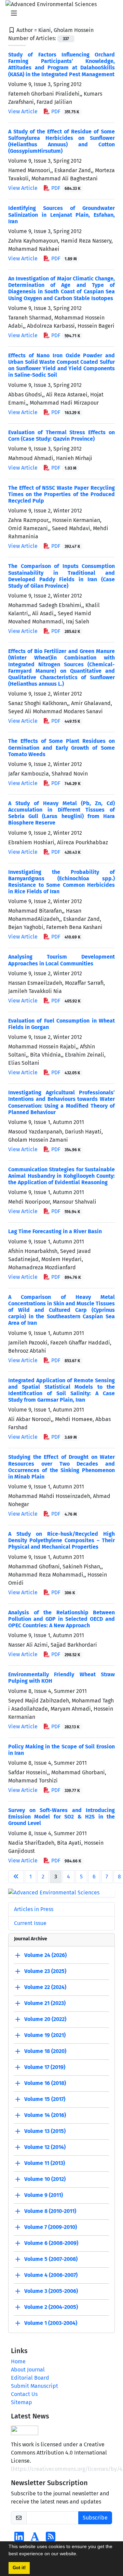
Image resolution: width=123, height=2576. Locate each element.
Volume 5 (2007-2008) (51, 2259)
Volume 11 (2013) (45, 2163)
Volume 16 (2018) (45, 2083)
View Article (23, 111)
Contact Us (24, 2394)
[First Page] (16, 1877)
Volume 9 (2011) (44, 2195)
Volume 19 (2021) (45, 2035)
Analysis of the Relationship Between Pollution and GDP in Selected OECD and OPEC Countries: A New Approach (61, 1619)
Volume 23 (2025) (45, 1971)
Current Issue (30, 1923)
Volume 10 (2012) (45, 2179)
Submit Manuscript (35, 2386)
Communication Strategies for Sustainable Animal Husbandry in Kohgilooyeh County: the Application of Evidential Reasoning (61, 1176)
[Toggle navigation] (59, 13)
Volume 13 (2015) (45, 2131)
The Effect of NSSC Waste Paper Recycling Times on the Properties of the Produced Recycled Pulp (61, 494)
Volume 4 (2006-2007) (51, 2275)
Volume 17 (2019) (45, 2067)
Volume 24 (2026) (45, 1955)
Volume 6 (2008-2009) (51, 2243)
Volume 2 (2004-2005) (51, 2307)
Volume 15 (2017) (45, 2099)
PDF (65, 111)
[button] (80, 2555)
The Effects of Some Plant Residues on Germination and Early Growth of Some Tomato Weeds (61, 747)
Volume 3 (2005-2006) (51, 2291)
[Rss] (51, 2539)
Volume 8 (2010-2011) (50, 2211)
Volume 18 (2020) (45, 2051)
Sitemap (22, 2402)
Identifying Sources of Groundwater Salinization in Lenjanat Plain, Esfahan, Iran (61, 215)
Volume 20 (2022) (45, 2019)
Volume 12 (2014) (45, 2147)
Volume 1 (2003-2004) (51, 2323)
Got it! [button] (19, 2568)
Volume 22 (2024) (45, 1987)
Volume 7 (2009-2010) (51, 2227)
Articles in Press (34, 1909)
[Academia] (35, 2539)
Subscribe (95, 2518)
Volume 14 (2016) (45, 2115)
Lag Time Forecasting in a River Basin (55, 1231)
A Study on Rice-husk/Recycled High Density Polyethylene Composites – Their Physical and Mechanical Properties (61, 1540)
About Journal (28, 2370)
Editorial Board (30, 2378)
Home (18, 2361)
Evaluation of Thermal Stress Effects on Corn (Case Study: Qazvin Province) (61, 436)
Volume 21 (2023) (45, 2003)
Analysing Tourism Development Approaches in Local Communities (61, 960)
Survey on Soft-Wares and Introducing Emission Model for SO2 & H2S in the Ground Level (61, 1817)
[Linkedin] (19, 2539)
